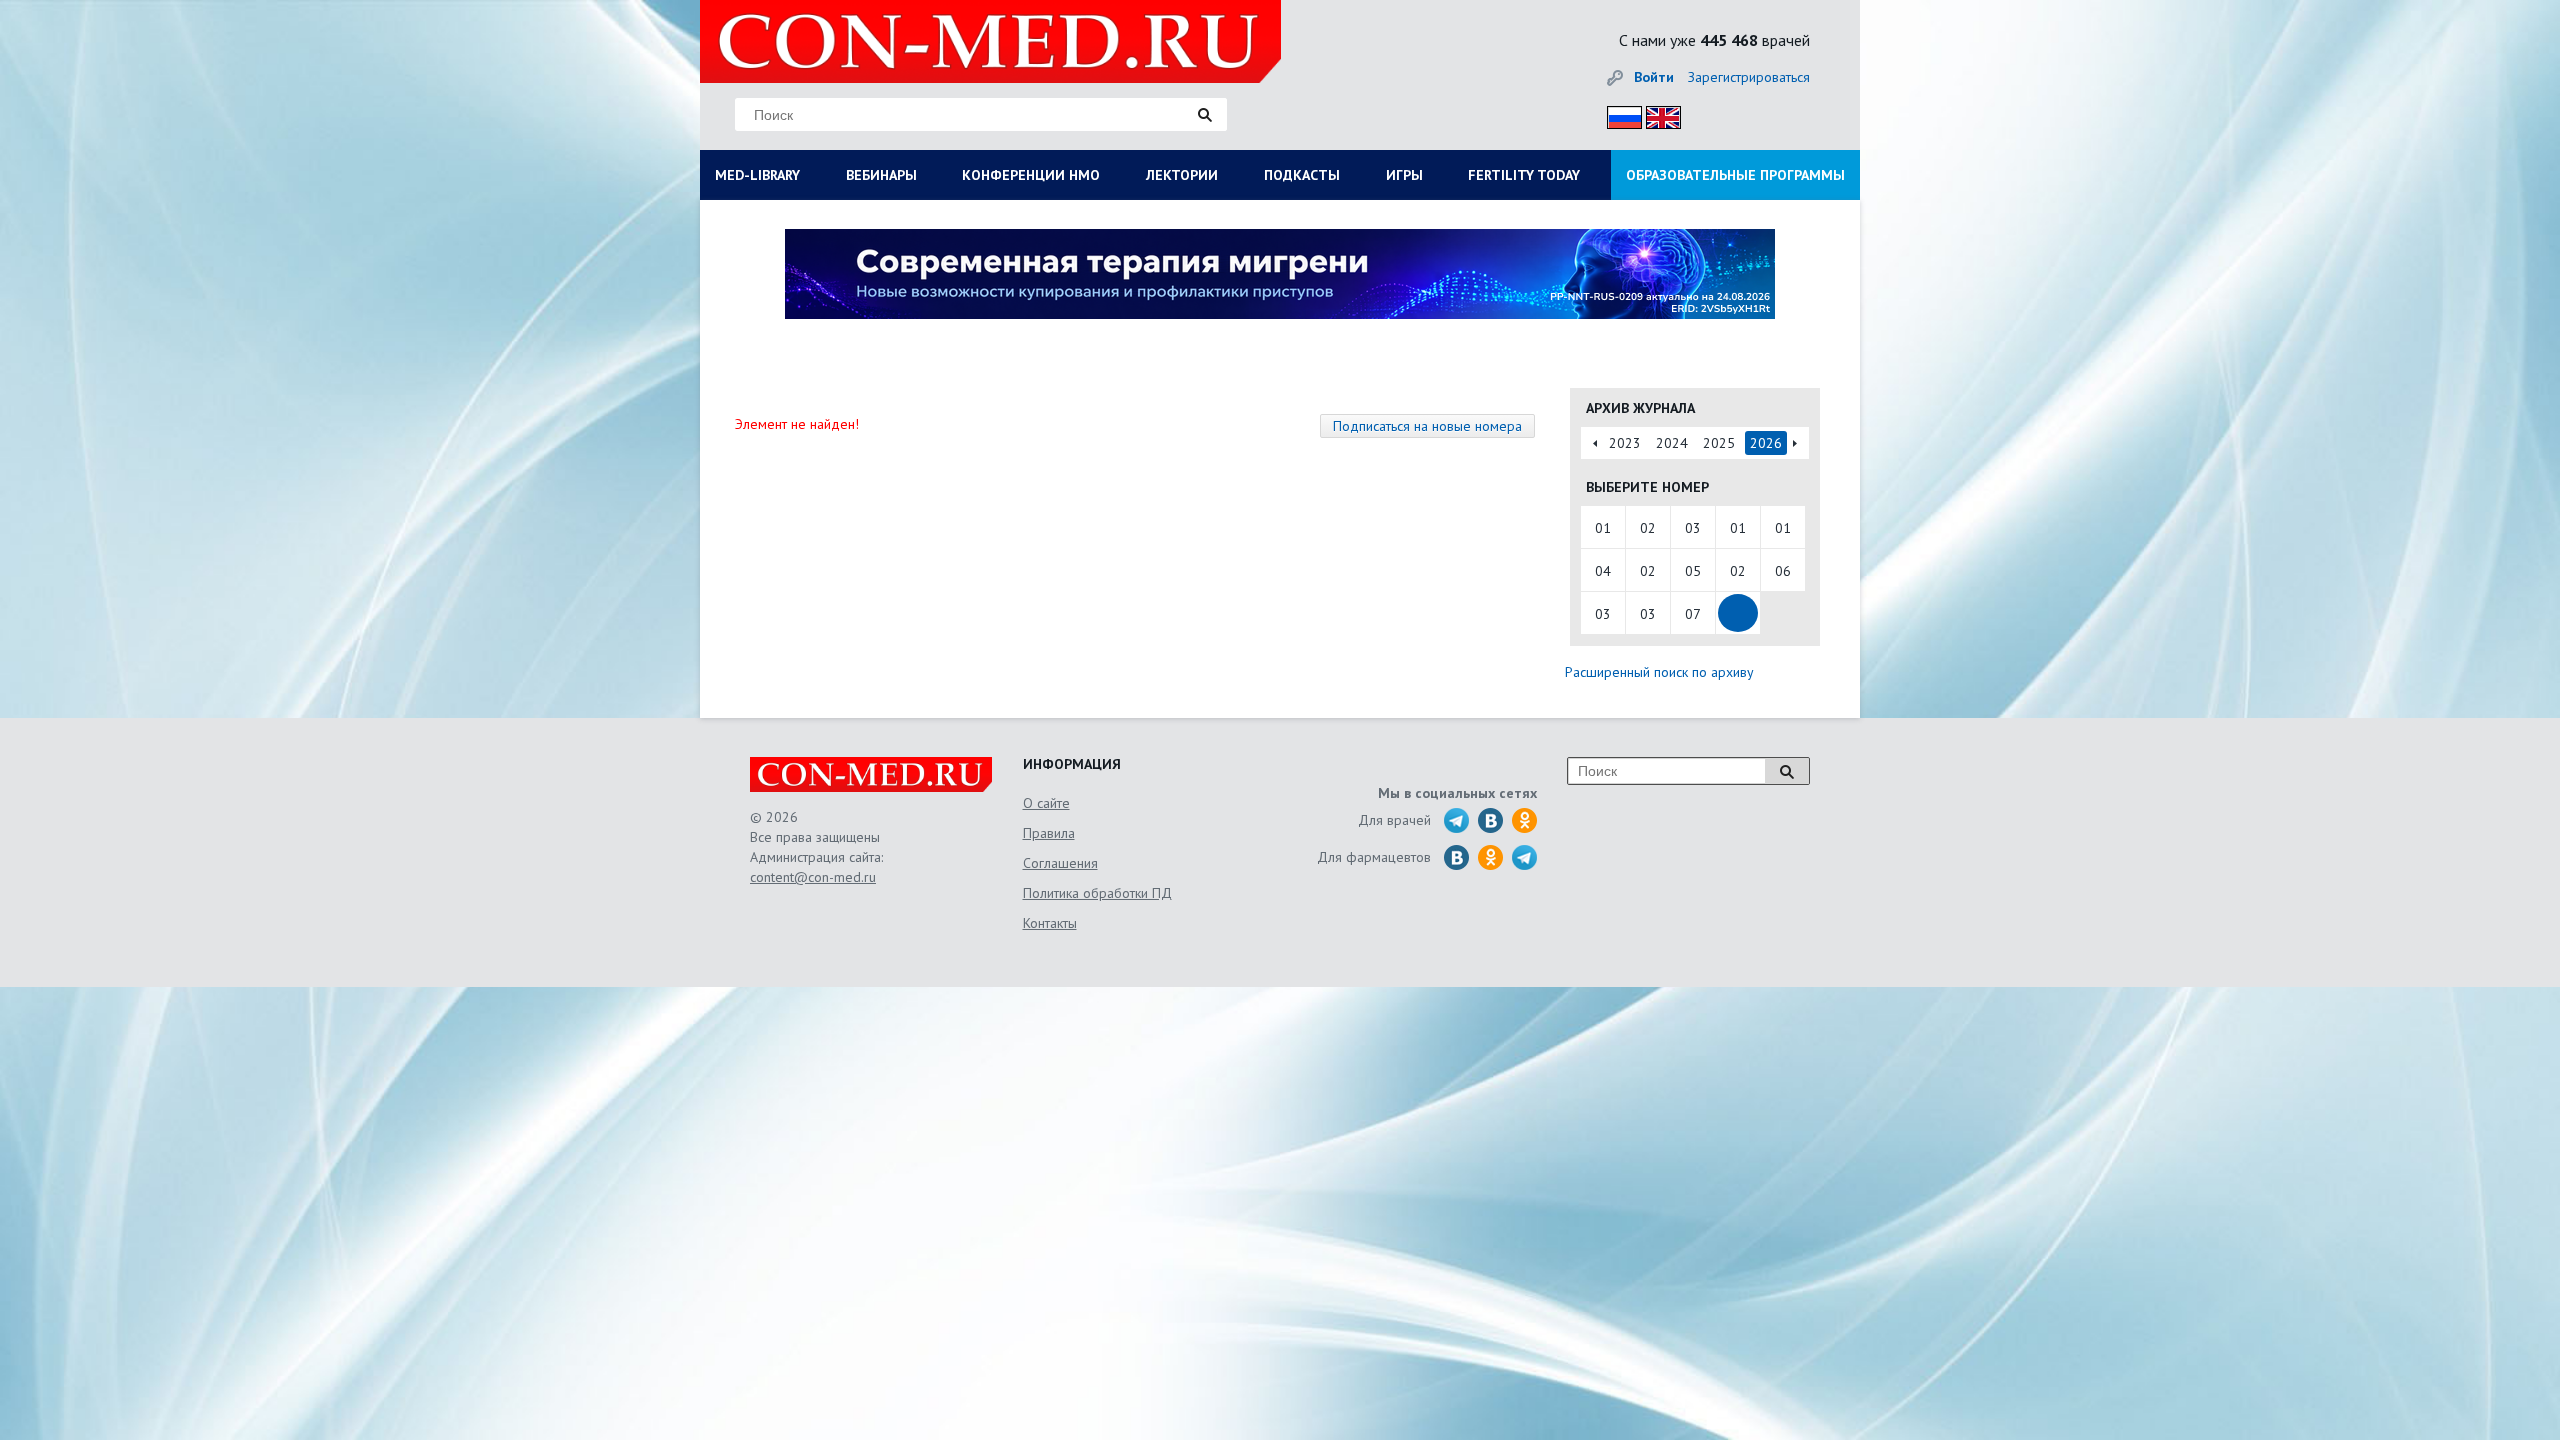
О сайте (1046, 803)
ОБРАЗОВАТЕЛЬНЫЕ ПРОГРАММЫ (1735, 175)
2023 (1625, 443)
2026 (1766, 443)
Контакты (1050, 923)
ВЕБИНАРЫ (881, 175)
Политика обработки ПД (1097, 893)
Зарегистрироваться (1749, 77)
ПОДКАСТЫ (1302, 175)
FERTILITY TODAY (1524, 175)
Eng (1658, 114)
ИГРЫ (1404, 175)
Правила (1049, 833)
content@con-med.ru (813, 877)
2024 (1672, 443)
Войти (1654, 77)
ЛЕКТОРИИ (1182, 175)
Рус (1618, 114)
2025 (1719, 443)
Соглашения (1060, 863)
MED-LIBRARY (757, 175)
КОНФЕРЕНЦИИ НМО (1031, 175)
